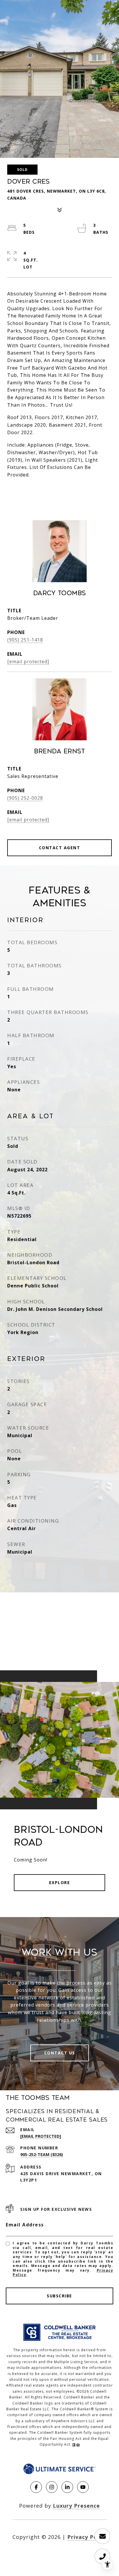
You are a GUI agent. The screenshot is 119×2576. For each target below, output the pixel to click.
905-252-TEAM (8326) (42, 2154)
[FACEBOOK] (36, 2487)
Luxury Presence (76, 2506)
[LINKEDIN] (67, 2487)
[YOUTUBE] (83, 2487)
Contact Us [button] (60, 2053)
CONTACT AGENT (60, 848)
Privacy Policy (87, 2537)
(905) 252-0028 (25, 798)
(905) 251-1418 (25, 640)
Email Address (25, 2225)
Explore (60, 1882)
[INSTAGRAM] (52, 2487)
